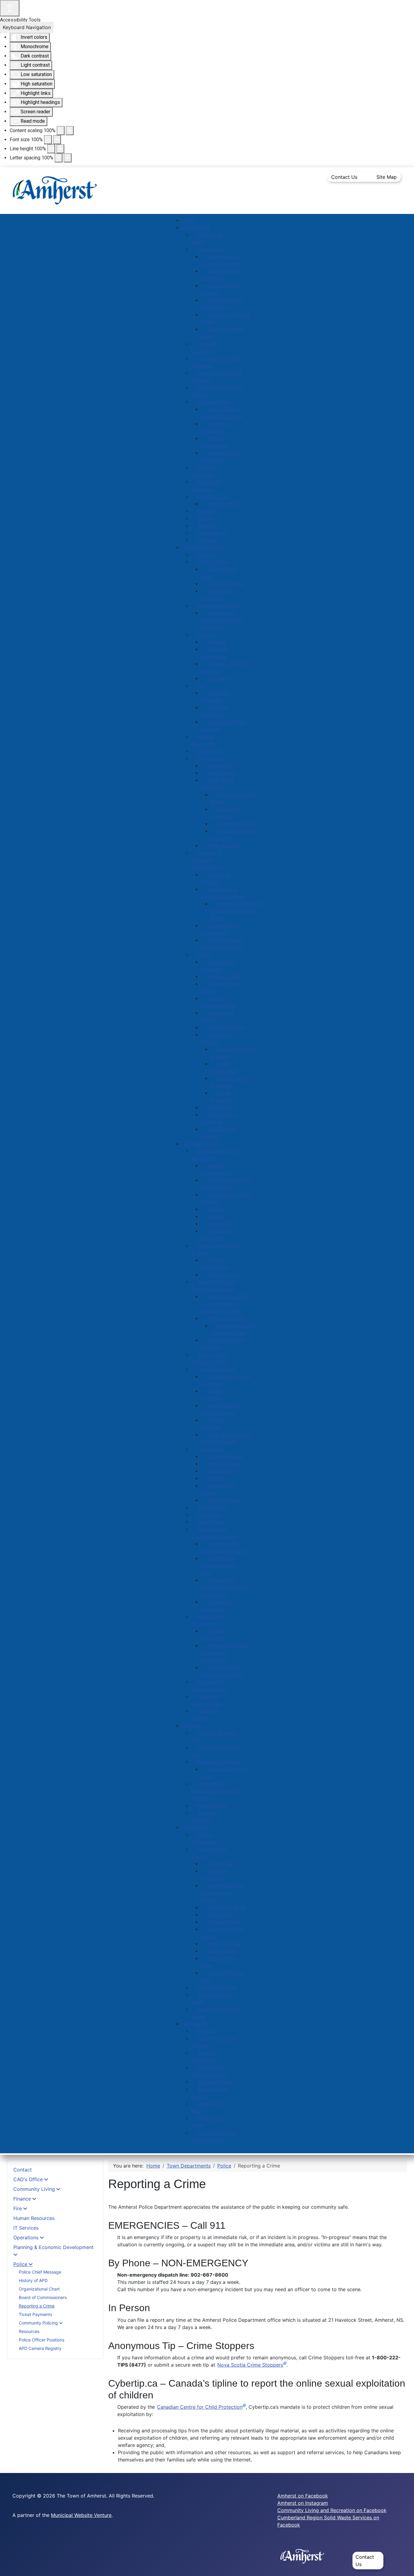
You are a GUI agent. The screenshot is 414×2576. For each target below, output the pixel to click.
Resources (29, 2331)
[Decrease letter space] (58, 158)
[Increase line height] (60, 149)
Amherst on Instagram (303, 2503)
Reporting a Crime (37, 2306)
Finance (22, 2199)
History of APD (33, 2280)
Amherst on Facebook (303, 2496)
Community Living (34, 2189)
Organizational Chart (39, 2289)
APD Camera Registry (40, 2348)
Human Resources (34, 2218)
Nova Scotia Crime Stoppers (250, 2365)
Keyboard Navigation (27, 27)
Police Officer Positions (42, 2340)
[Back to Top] (403, 2565)
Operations (26, 2238)
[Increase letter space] (68, 158)
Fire (18, 2208)
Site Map (387, 177)
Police (20, 2264)
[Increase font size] (57, 140)
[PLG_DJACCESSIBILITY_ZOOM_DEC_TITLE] (61, 131)
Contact (23, 2170)
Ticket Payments (35, 2314)
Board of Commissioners (43, 2297)
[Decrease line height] (51, 149)
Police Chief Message (40, 2272)
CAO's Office (28, 2179)
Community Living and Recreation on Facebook (332, 2510)
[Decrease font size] (48, 140)
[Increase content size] (70, 131)
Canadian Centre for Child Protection (200, 2407)
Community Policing (39, 2323)
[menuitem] (188, 220)
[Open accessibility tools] (10, 8)
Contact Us (344, 177)
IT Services (26, 2228)
